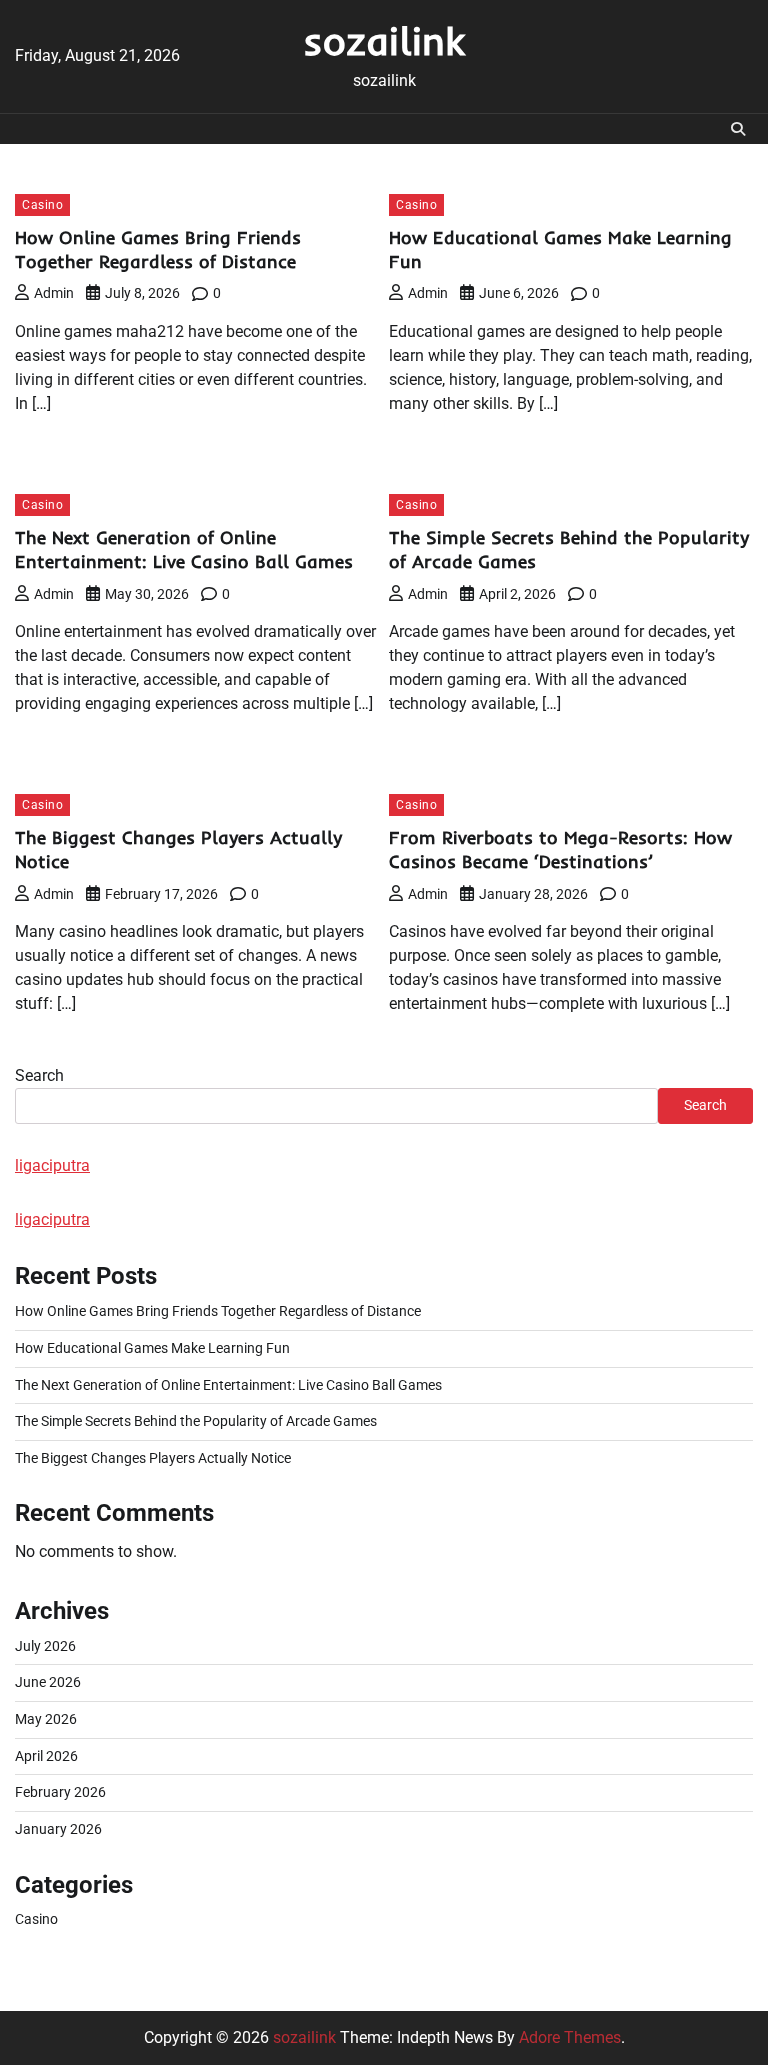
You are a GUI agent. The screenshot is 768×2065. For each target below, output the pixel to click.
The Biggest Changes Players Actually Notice (153, 1458)
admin (54, 293)
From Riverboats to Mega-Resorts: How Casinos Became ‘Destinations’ (560, 849)
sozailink (384, 40)
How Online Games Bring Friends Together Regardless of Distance (158, 249)
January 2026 (58, 1829)
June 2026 (48, 1682)
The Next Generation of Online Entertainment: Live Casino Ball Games (184, 549)
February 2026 (60, 1792)
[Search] (738, 129)
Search (39, 1075)
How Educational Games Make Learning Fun (152, 1348)
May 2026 (46, 1719)
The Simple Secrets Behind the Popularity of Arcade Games (196, 1421)
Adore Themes (570, 2037)
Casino (42, 204)
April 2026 (46, 1756)
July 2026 (45, 1646)
